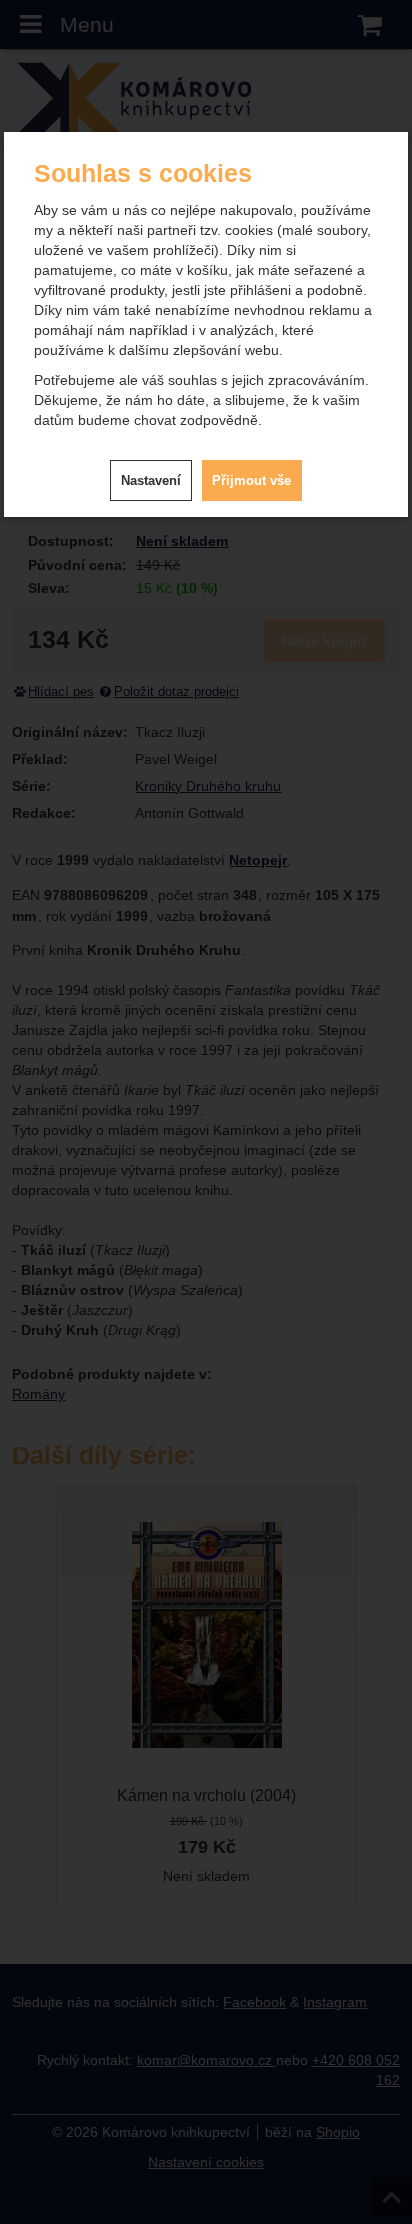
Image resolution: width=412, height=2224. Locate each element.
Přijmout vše (251, 480)
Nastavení (151, 480)
